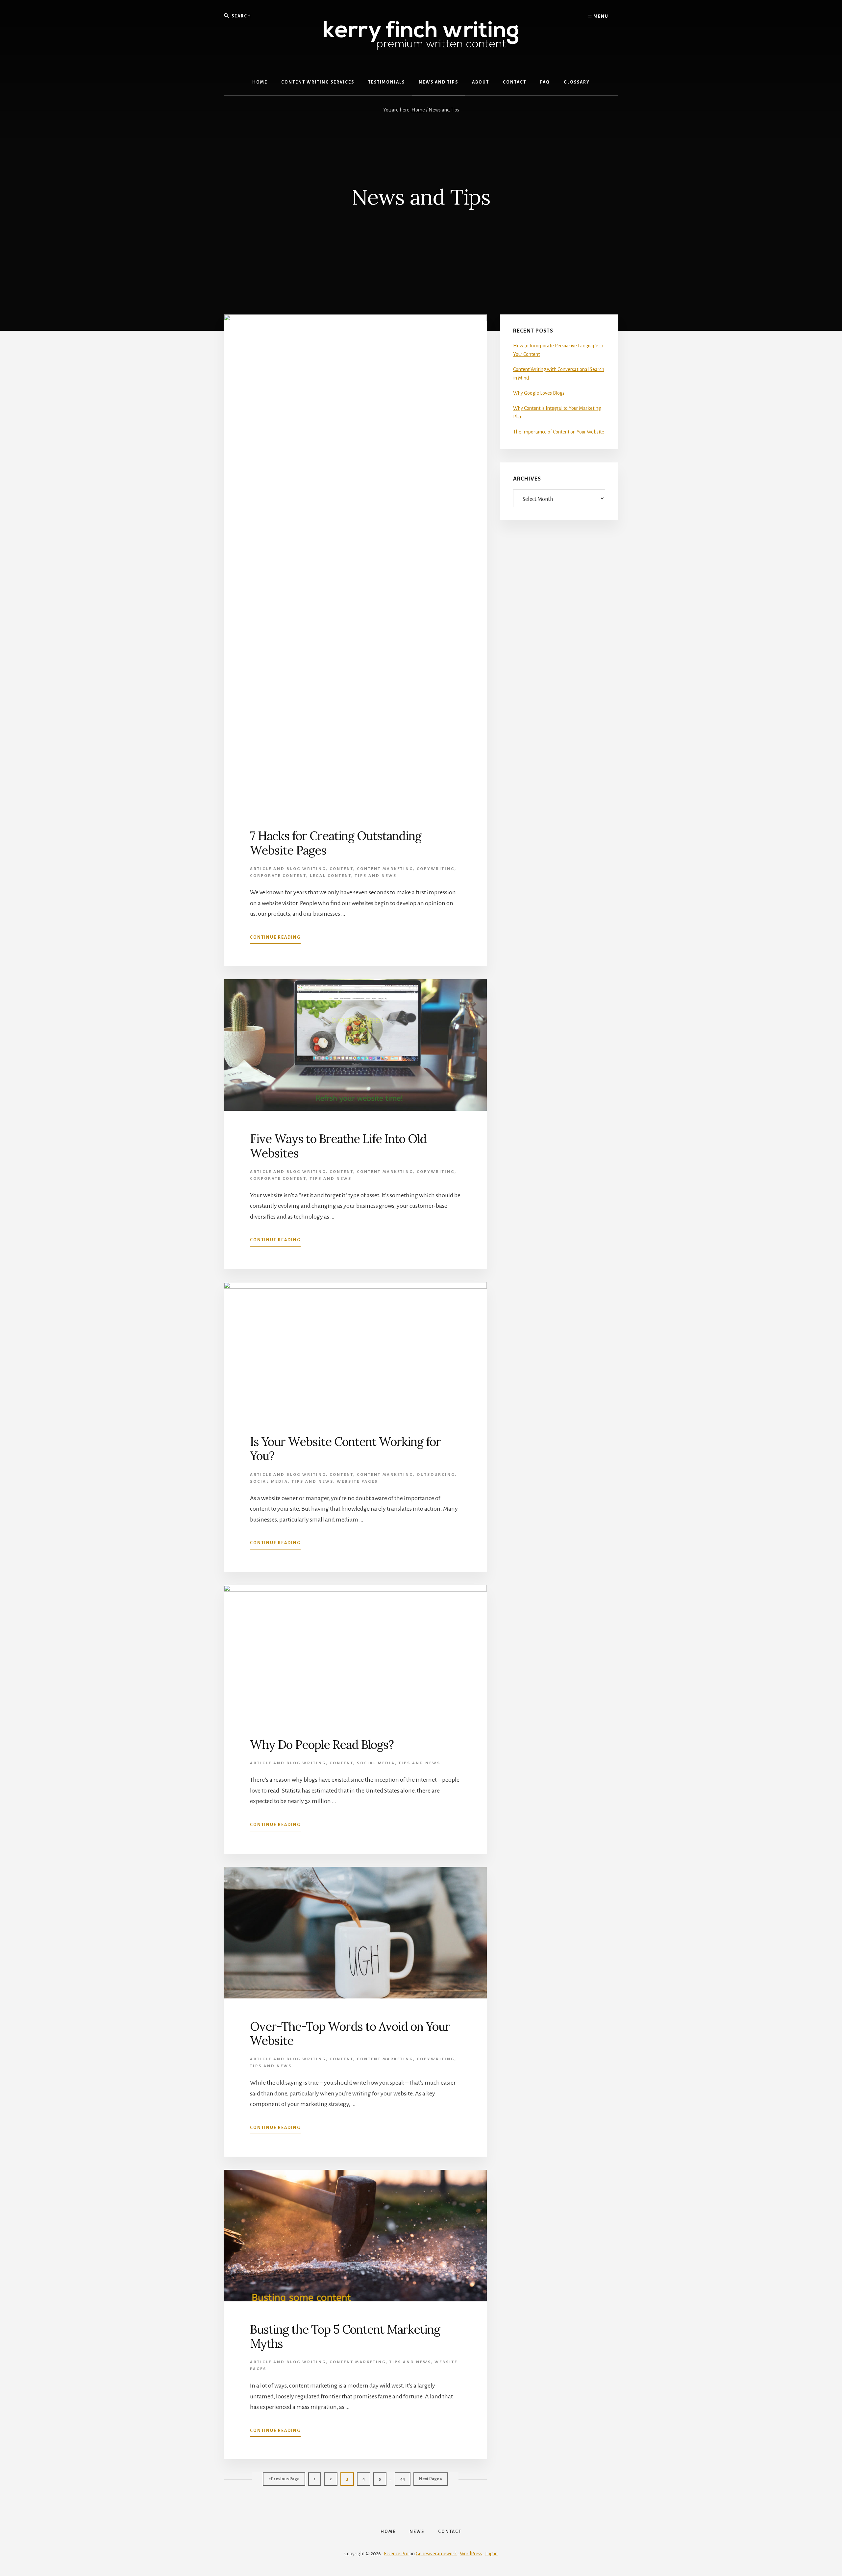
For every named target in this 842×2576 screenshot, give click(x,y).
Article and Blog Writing (288, 869)
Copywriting (436, 869)
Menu (600, 16)
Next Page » (430, 2481)
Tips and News (376, 876)
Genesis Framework (436, 2554)
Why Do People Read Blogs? (322, 1745)
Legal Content (331, 876)
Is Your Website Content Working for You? (345, 1449)
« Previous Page (284, 2481)
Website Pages (357, 1482)
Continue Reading (275, 939)
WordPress (471, 2554)
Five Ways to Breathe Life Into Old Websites (338, 1146)
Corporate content (278, 876)
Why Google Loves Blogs (539, 393)
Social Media (269, 1482)
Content (341, 869)
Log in (491, 2554)
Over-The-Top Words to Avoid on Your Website (350, 2033)
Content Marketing (385, 869)
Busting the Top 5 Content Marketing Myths (345, 2336)
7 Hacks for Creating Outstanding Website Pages (336, 843)
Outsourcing (436, 1475)
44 (405, 2479)
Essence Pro (396, 2554)
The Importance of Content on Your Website (559, 432)
